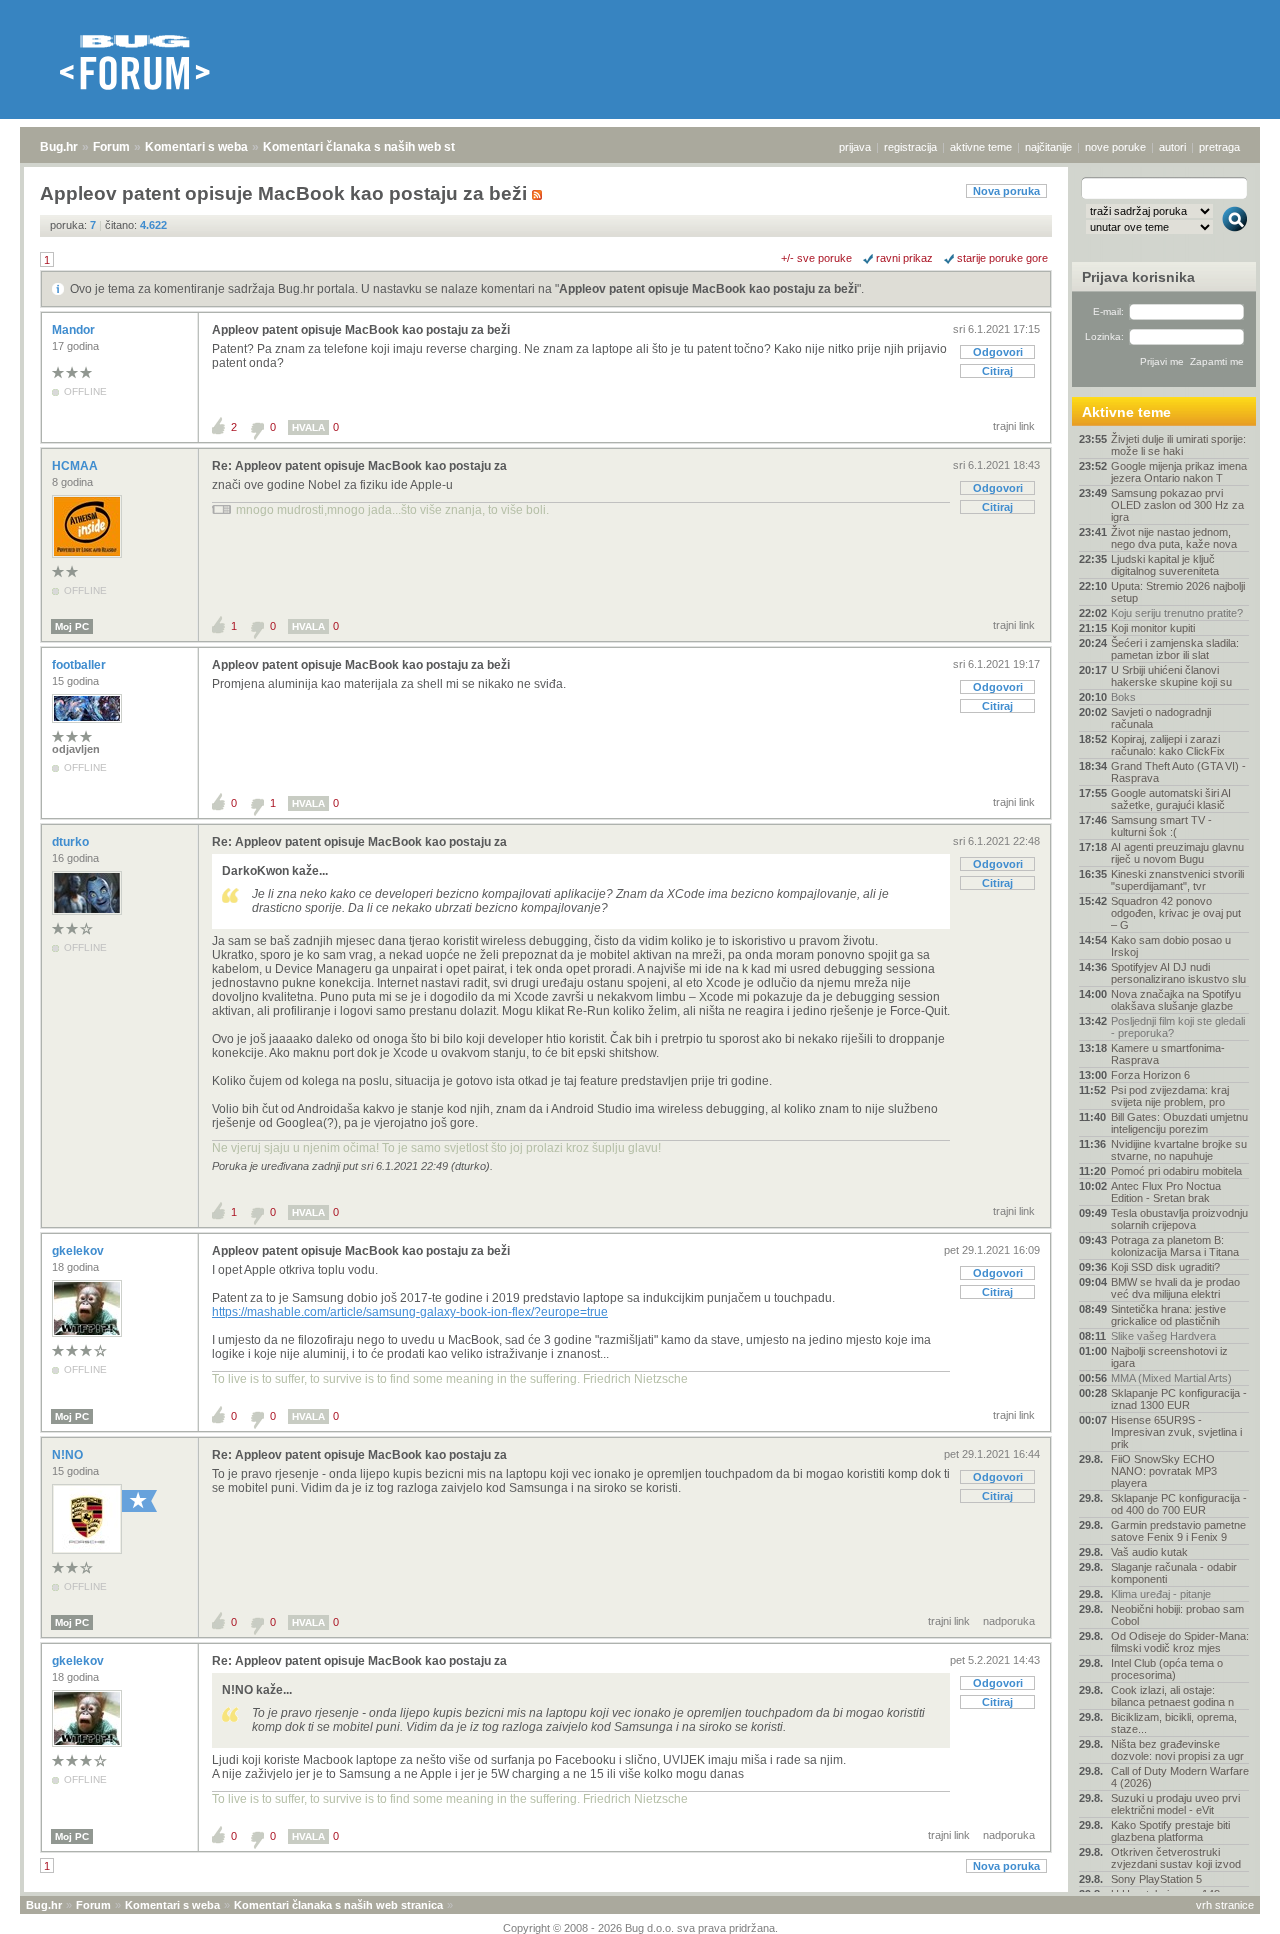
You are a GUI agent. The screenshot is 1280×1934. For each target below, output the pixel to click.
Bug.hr (59, 147)
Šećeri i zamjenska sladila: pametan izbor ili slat (1175, 649)
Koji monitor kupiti (1153, 628)
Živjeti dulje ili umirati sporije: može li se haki (1178, 445)
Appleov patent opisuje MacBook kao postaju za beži (708, 289)
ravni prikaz (904, 258)
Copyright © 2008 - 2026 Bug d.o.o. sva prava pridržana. (640, 1928)
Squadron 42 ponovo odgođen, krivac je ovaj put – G (1176, 913)
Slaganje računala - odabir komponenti (1174, 1573)
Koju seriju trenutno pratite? (1177, 613)
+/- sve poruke (816, 258)
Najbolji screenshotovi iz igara (1169, 1357)
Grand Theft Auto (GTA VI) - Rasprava (1178, 772)
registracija (910, 147)
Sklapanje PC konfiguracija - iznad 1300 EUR (1179, 1399)
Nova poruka (1006, 191)
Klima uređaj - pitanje (1161, 1594)
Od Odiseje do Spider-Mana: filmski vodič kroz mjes (1180, 1642)
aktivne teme (981, 147)
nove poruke (1115, 147)
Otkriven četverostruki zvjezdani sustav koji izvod (1176, 1858)
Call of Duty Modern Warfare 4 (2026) (1180, 1777)
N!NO (69, 1455)
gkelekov (79, 1251)
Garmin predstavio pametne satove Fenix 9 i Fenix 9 (1178, 1531)
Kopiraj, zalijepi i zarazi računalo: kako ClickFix (1168, 745)
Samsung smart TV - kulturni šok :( (1161, 826)
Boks (1123, 697)
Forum (111, 147)
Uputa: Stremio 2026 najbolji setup (1178, 592)
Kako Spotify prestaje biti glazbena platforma (1170, 1831)
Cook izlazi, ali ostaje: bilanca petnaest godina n (1172, 1696)
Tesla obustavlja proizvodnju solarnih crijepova (1179, 1219)
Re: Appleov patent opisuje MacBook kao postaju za (359, 466)
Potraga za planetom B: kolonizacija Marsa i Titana (1175, 1246)
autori (1172, 147)
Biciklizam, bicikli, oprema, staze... (1174, 1723)
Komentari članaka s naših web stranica (377, 147)
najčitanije (1048, 147)
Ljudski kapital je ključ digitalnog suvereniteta (1165, 565)
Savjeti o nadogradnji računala (1161, 718)
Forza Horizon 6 (1150, 1075)
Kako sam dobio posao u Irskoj (1171, 946)
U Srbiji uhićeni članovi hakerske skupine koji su (1171, 676)
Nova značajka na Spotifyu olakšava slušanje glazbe (1176, 1000)
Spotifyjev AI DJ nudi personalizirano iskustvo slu (1178, 973)
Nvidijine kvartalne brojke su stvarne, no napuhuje (1179, 1150)
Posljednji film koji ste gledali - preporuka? (1178, 1027)
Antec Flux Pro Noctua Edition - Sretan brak (1166, 1192)
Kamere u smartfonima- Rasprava (1168, 1054)
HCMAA (76, 466)
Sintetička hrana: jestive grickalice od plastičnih (1168, 1315)
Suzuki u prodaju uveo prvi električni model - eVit (1175, 1804)
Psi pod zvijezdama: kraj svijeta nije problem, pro (1170, 1096)
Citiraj (997, 371)
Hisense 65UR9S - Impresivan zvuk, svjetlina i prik (1176, 1432)
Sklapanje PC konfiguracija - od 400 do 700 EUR (1179, 1504)
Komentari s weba (196, 147)
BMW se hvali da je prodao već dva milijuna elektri (1175, 1288)
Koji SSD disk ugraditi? (1165, 1267)
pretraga (1219, 147)
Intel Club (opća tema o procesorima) (1167, 1669)
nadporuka (1009, 1621)
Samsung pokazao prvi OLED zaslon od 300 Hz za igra (1177, 505)
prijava (855, 147)
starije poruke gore (1002, 258)
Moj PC (72, 626)
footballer (80, 665)
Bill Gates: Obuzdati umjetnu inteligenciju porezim (1179, 1123)
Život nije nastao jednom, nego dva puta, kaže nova (1174, 538)
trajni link (1014, 426)
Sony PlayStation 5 (1156, 1879)
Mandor (75, 330)
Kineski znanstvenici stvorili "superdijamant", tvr (1177, 880)
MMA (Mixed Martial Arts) (1171, 1378)
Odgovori (998, 352)
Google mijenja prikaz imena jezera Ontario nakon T (1179, 472)
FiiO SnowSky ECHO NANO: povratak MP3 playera (1164, 1471)
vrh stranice (1225, 1905)
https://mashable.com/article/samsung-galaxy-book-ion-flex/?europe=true (410, 1312)
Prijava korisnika (1138, 277)
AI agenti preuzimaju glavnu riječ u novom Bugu (1177, 853)
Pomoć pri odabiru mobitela (1176, 1171)
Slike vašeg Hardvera (1163, 1336)
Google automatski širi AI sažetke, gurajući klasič (1171, 799)
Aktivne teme (1126, 412)
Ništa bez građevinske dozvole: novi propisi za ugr (1177, 1750)
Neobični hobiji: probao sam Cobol (1177, 1615)
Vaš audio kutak (1149, 1552)
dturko (72, 842)
